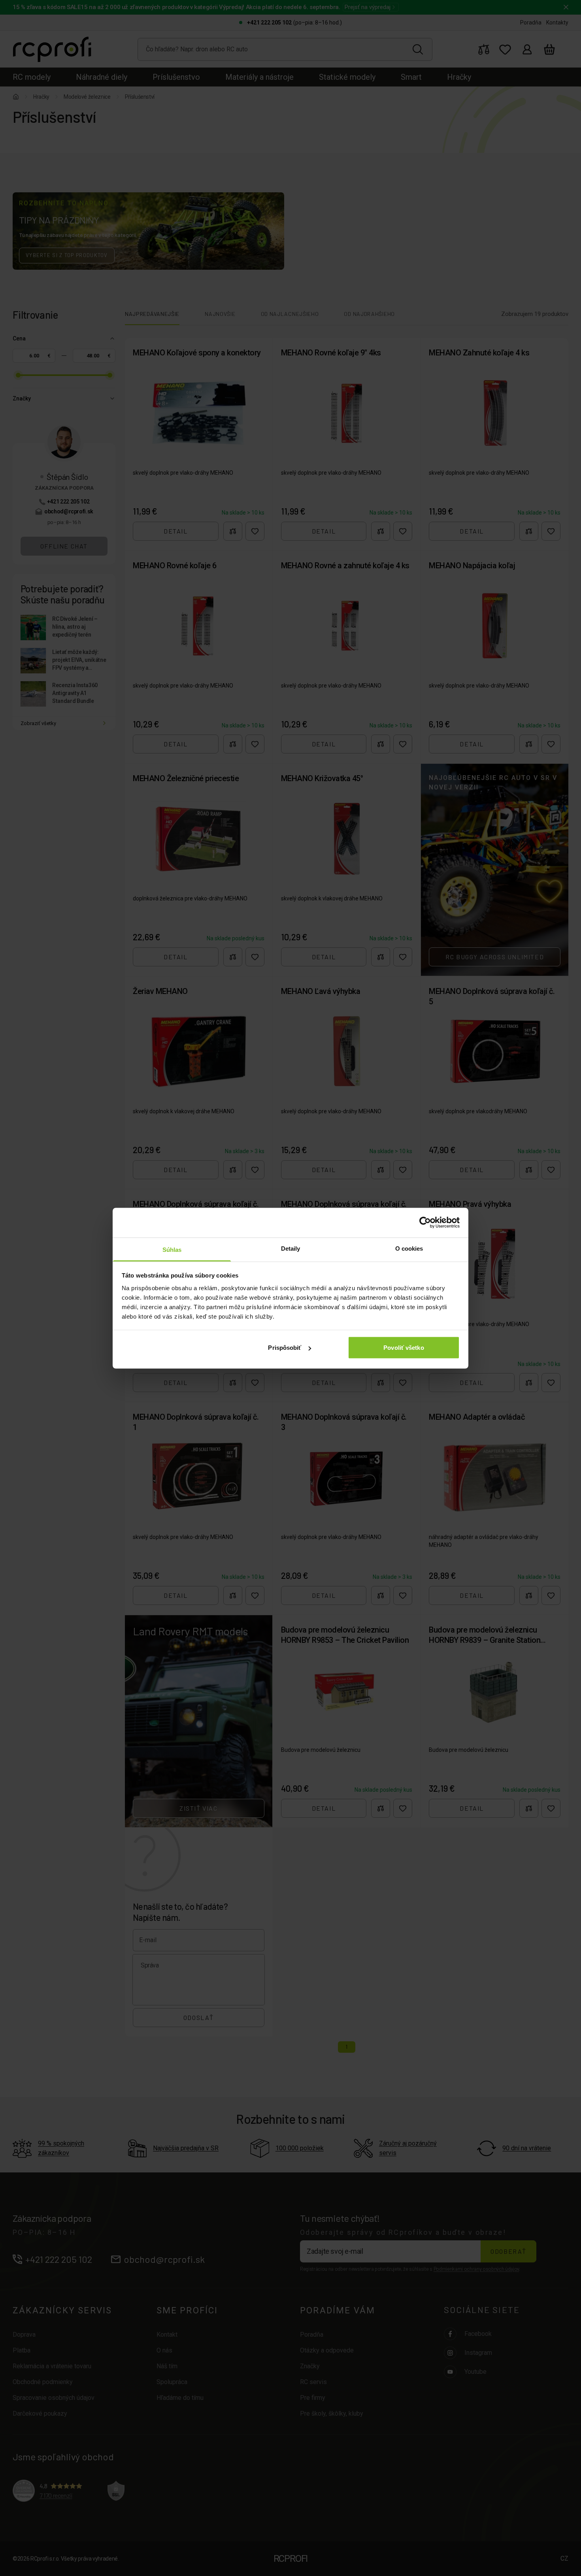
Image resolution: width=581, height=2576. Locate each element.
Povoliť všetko (404, 1348)
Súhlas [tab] (172, 1249)
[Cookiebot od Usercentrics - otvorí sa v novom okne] (425, 1223)
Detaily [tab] (291, 1248)
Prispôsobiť (285, 1348)
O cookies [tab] (409, 1248)
